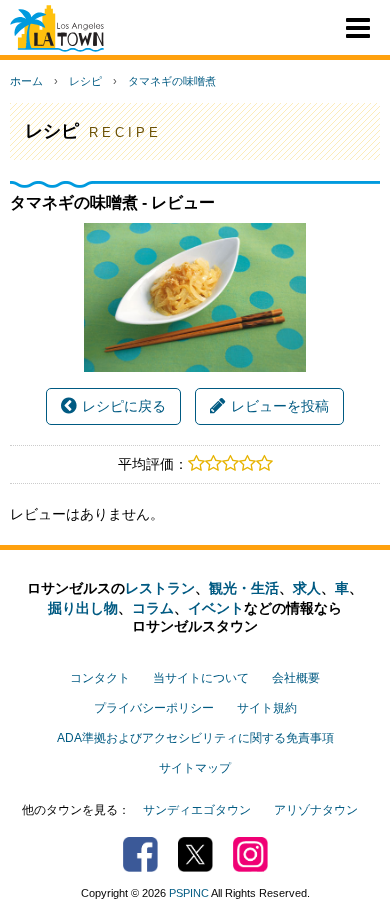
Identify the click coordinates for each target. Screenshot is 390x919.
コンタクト (100, 678)
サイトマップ (195, 768)
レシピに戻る (124, 406)
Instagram (250, 854)
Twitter (195, 854)
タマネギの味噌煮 (172, 81)
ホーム (26, 81)
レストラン (160, 588)
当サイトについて (201, 678)
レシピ (85, 81)
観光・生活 (244, 588)
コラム (153, 608)
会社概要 (296, 678)
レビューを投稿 (280, 406)
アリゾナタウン (316, 810)
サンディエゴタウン (197, 810)
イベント (216, 608)
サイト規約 (267, 708)
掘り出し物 (83, 608)
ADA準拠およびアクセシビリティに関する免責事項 (195, 738)
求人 (307, 588)
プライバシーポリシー (154, 708)
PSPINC (189, 893)
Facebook (140, 854)
